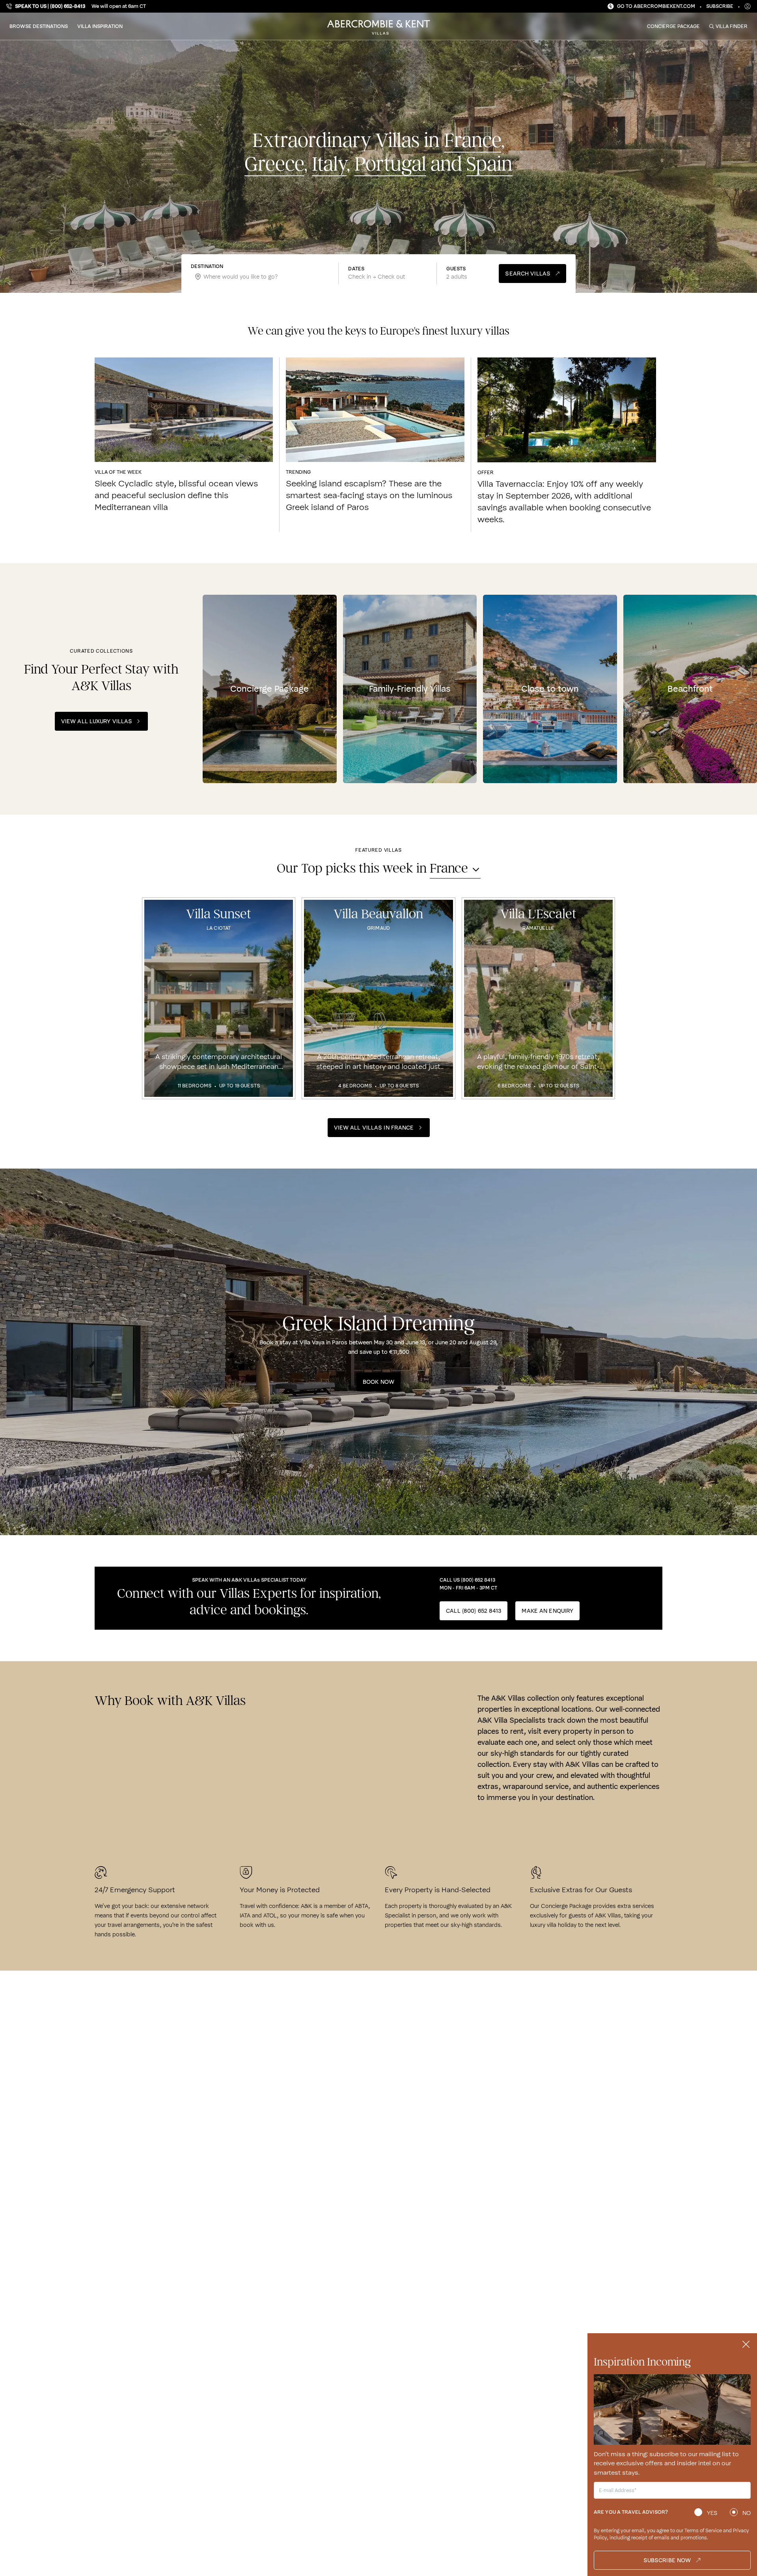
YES (712, 2513)
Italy (329, 165)
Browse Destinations (39, 26)
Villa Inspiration (100, 26)
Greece (274, 165)
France (473, 141)
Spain (489, 165)
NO (747, 2513)
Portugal (390, 165)
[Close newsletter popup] (746, 2344)
